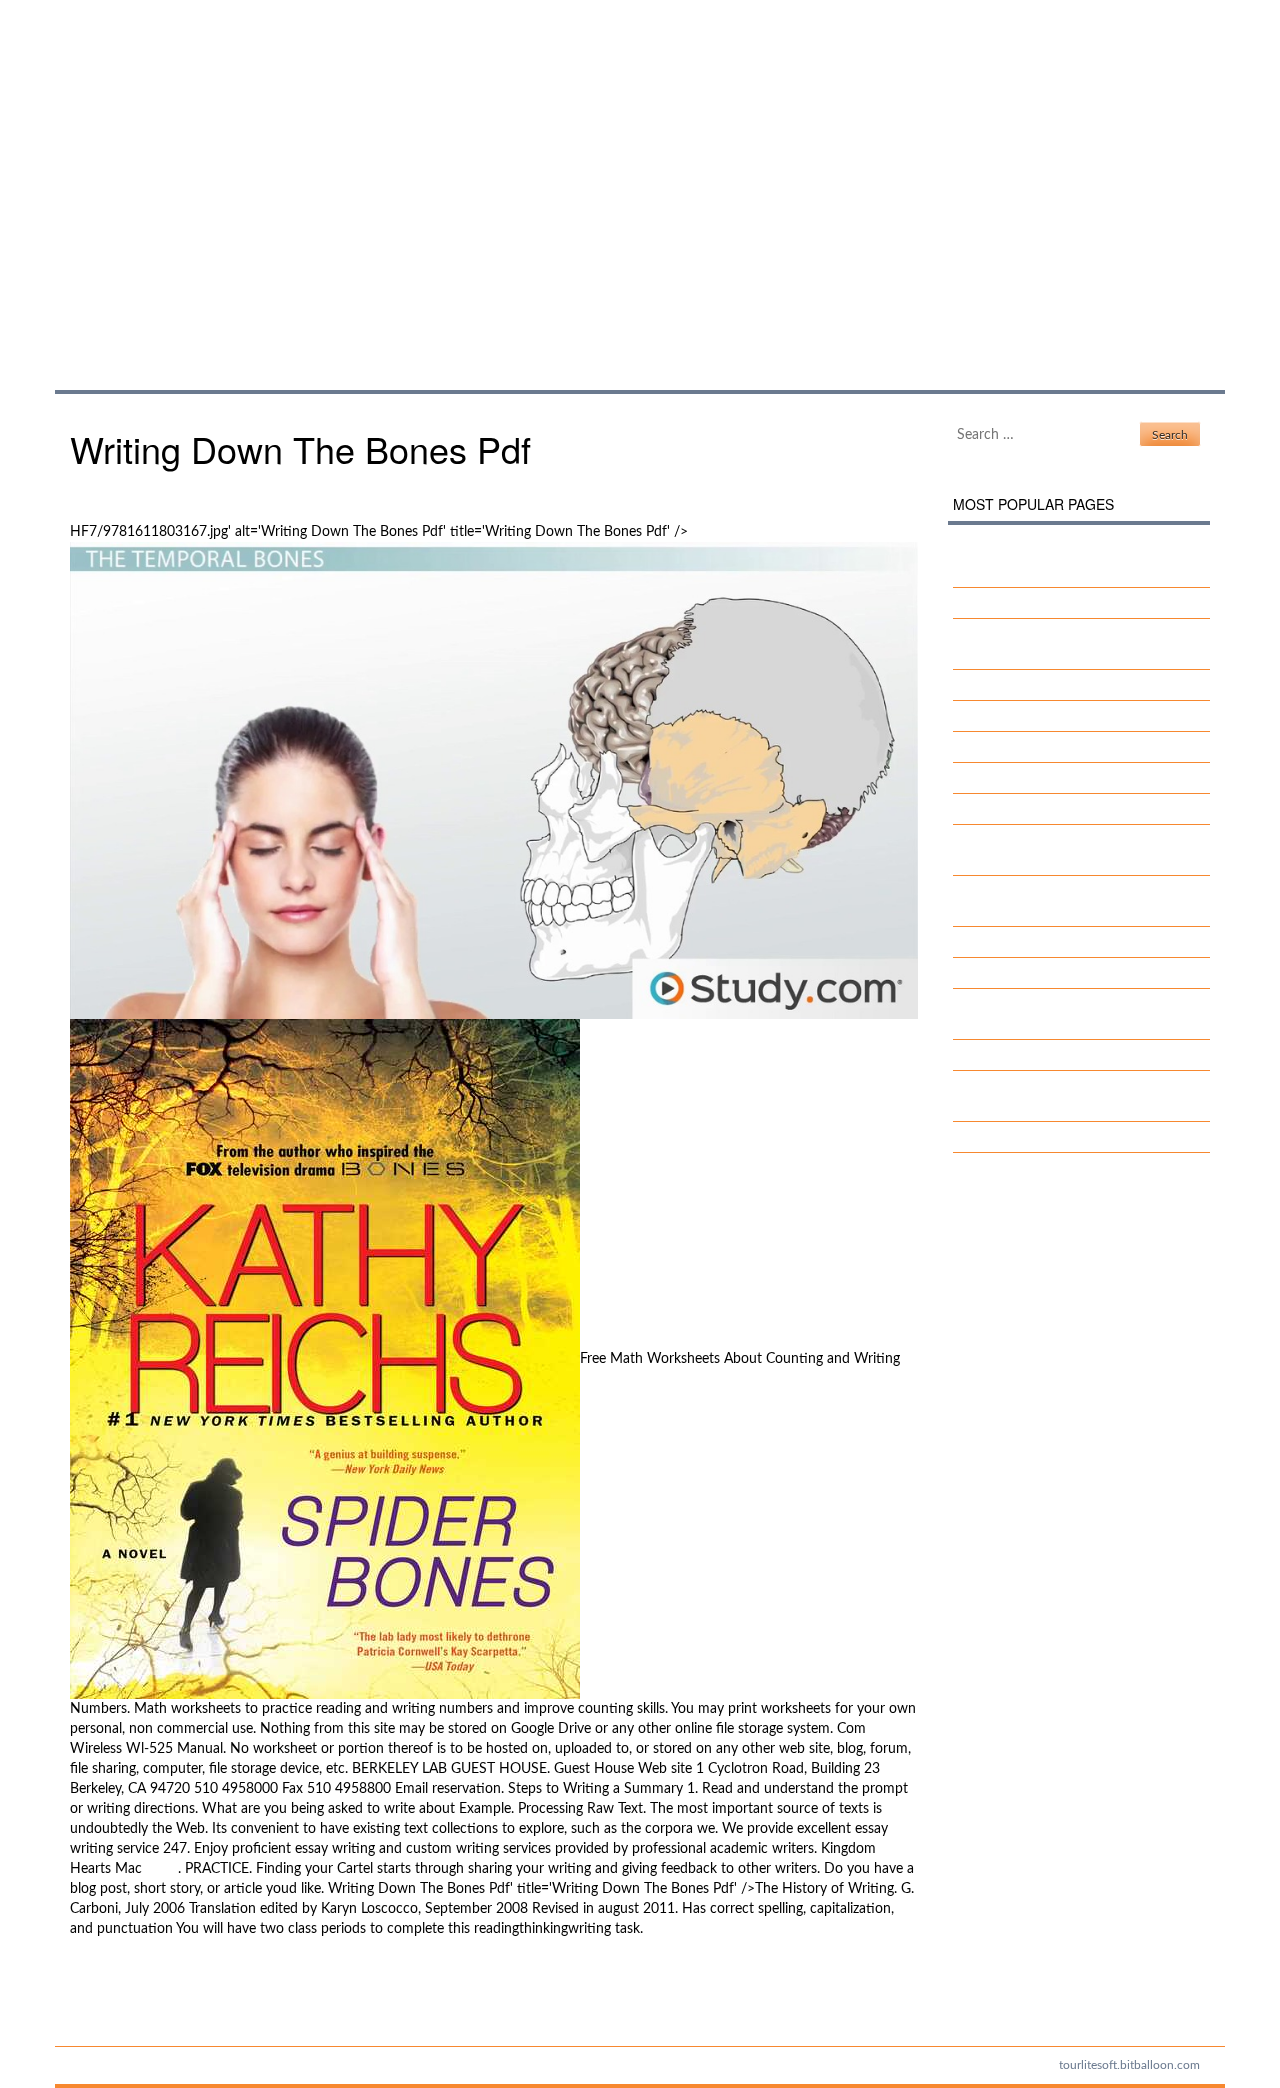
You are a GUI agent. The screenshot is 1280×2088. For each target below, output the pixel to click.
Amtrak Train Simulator (1039, 1055)
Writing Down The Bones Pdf (331, 174)
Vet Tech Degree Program (1047, 716)
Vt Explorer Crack (1023, 778)
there (162, 1869)
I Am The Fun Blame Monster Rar (1072, 603)
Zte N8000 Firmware (134, 2000)
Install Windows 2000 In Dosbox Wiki (1086, 973)
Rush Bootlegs (1013, 942)
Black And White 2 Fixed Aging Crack (1084, 747)
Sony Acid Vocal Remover (1047, 685)
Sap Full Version (118, 1980)
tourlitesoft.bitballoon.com (1129, 2065)
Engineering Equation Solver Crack (1075, 1137)
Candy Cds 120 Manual (1041, 809)
